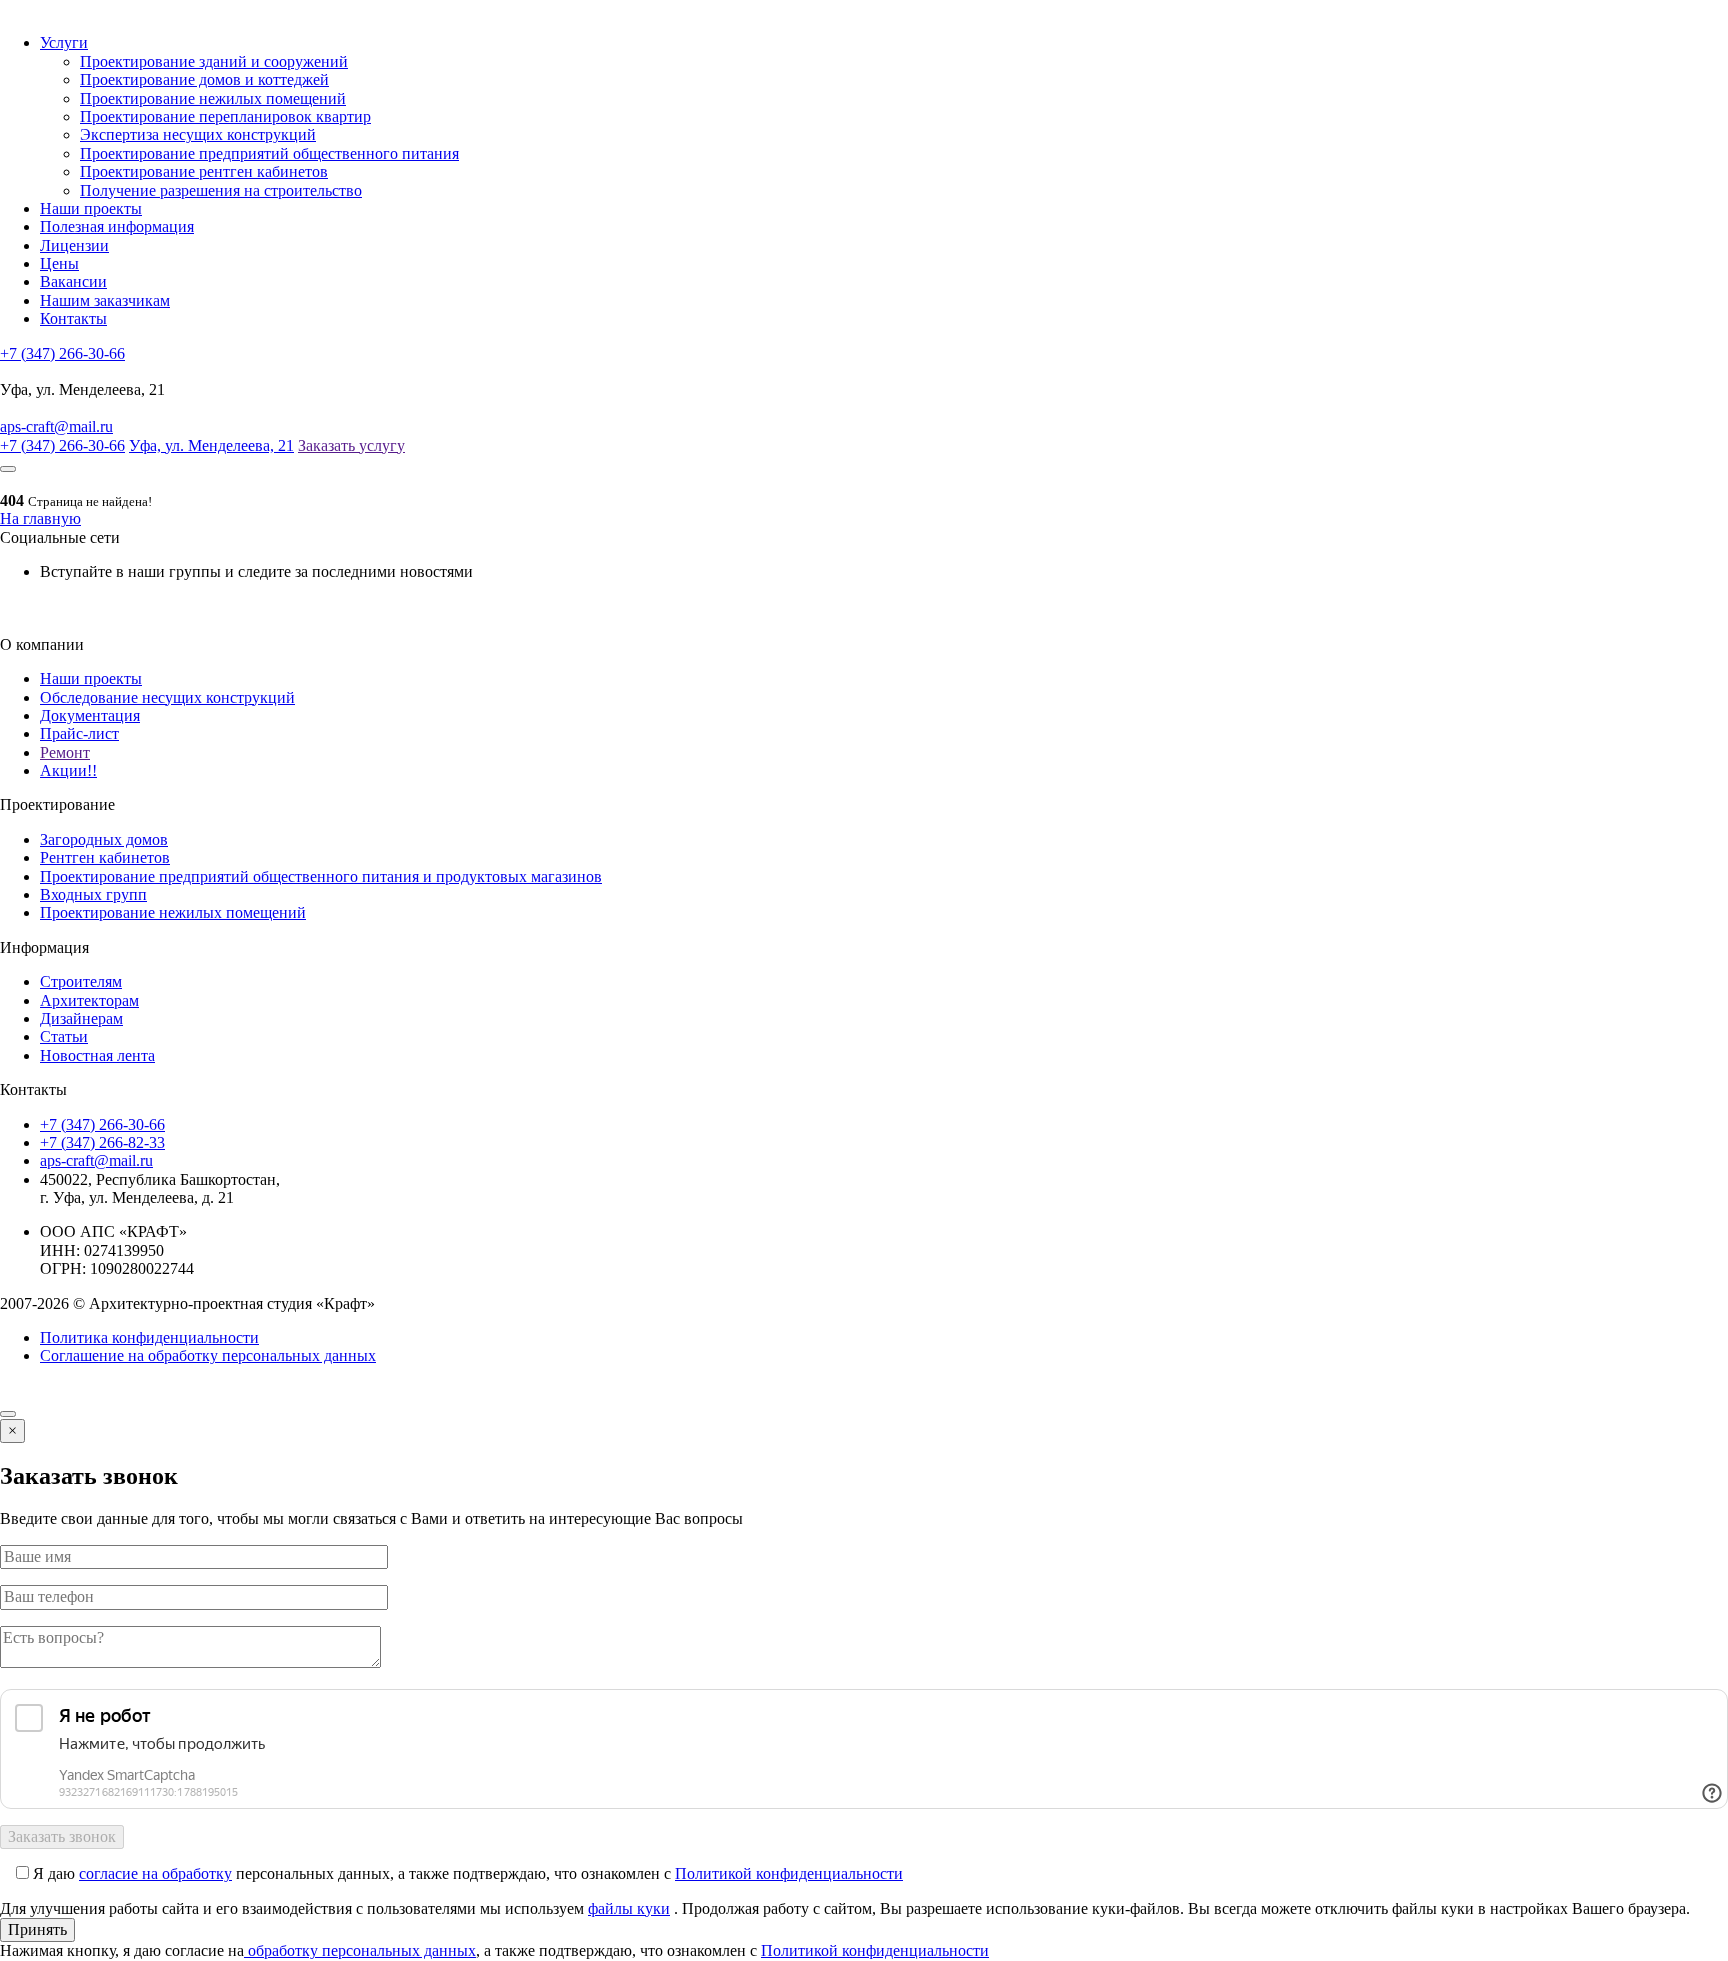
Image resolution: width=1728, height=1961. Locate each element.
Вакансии (73, 281)
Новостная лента (97, 1055)
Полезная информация (117, 226)
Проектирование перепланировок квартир (225, 116)
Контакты (73, 318)
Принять (37, 1929)
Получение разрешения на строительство (221, 190)
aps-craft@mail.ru (56, 426)
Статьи (64, 1036)
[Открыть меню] (8, 469)
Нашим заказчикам (105, 300)
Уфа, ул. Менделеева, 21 (211, 445)
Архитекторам (89, 1000)
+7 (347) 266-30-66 (62, 353)
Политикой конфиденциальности (789, 1873)
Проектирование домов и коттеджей (204, 79)
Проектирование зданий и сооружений (214, 61)
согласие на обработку (155, 1873)
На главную (40, 518)
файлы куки (629, 1908)
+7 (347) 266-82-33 (102, 1142)
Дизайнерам (81, 1018)
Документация (90, 715)
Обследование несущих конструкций (167, 697)
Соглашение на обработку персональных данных (208, 1355)
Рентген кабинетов (105, 857)
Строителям (81, 981)
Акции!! (68, 770)
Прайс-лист (79, 733)
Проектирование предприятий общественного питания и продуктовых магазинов (321, 876)
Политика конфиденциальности (149, 1337)
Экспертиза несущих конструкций (198, 134)
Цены (59, 263)
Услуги (64, 42)
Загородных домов (104, 839)
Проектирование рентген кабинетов (204, 171)
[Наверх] (8, 1414)
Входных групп (93, 894)
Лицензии (74, 245)
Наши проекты (91, 208)
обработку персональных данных (360, 1950)
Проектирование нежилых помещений (213, 98)
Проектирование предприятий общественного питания (269, 153)
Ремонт (65, 752)
